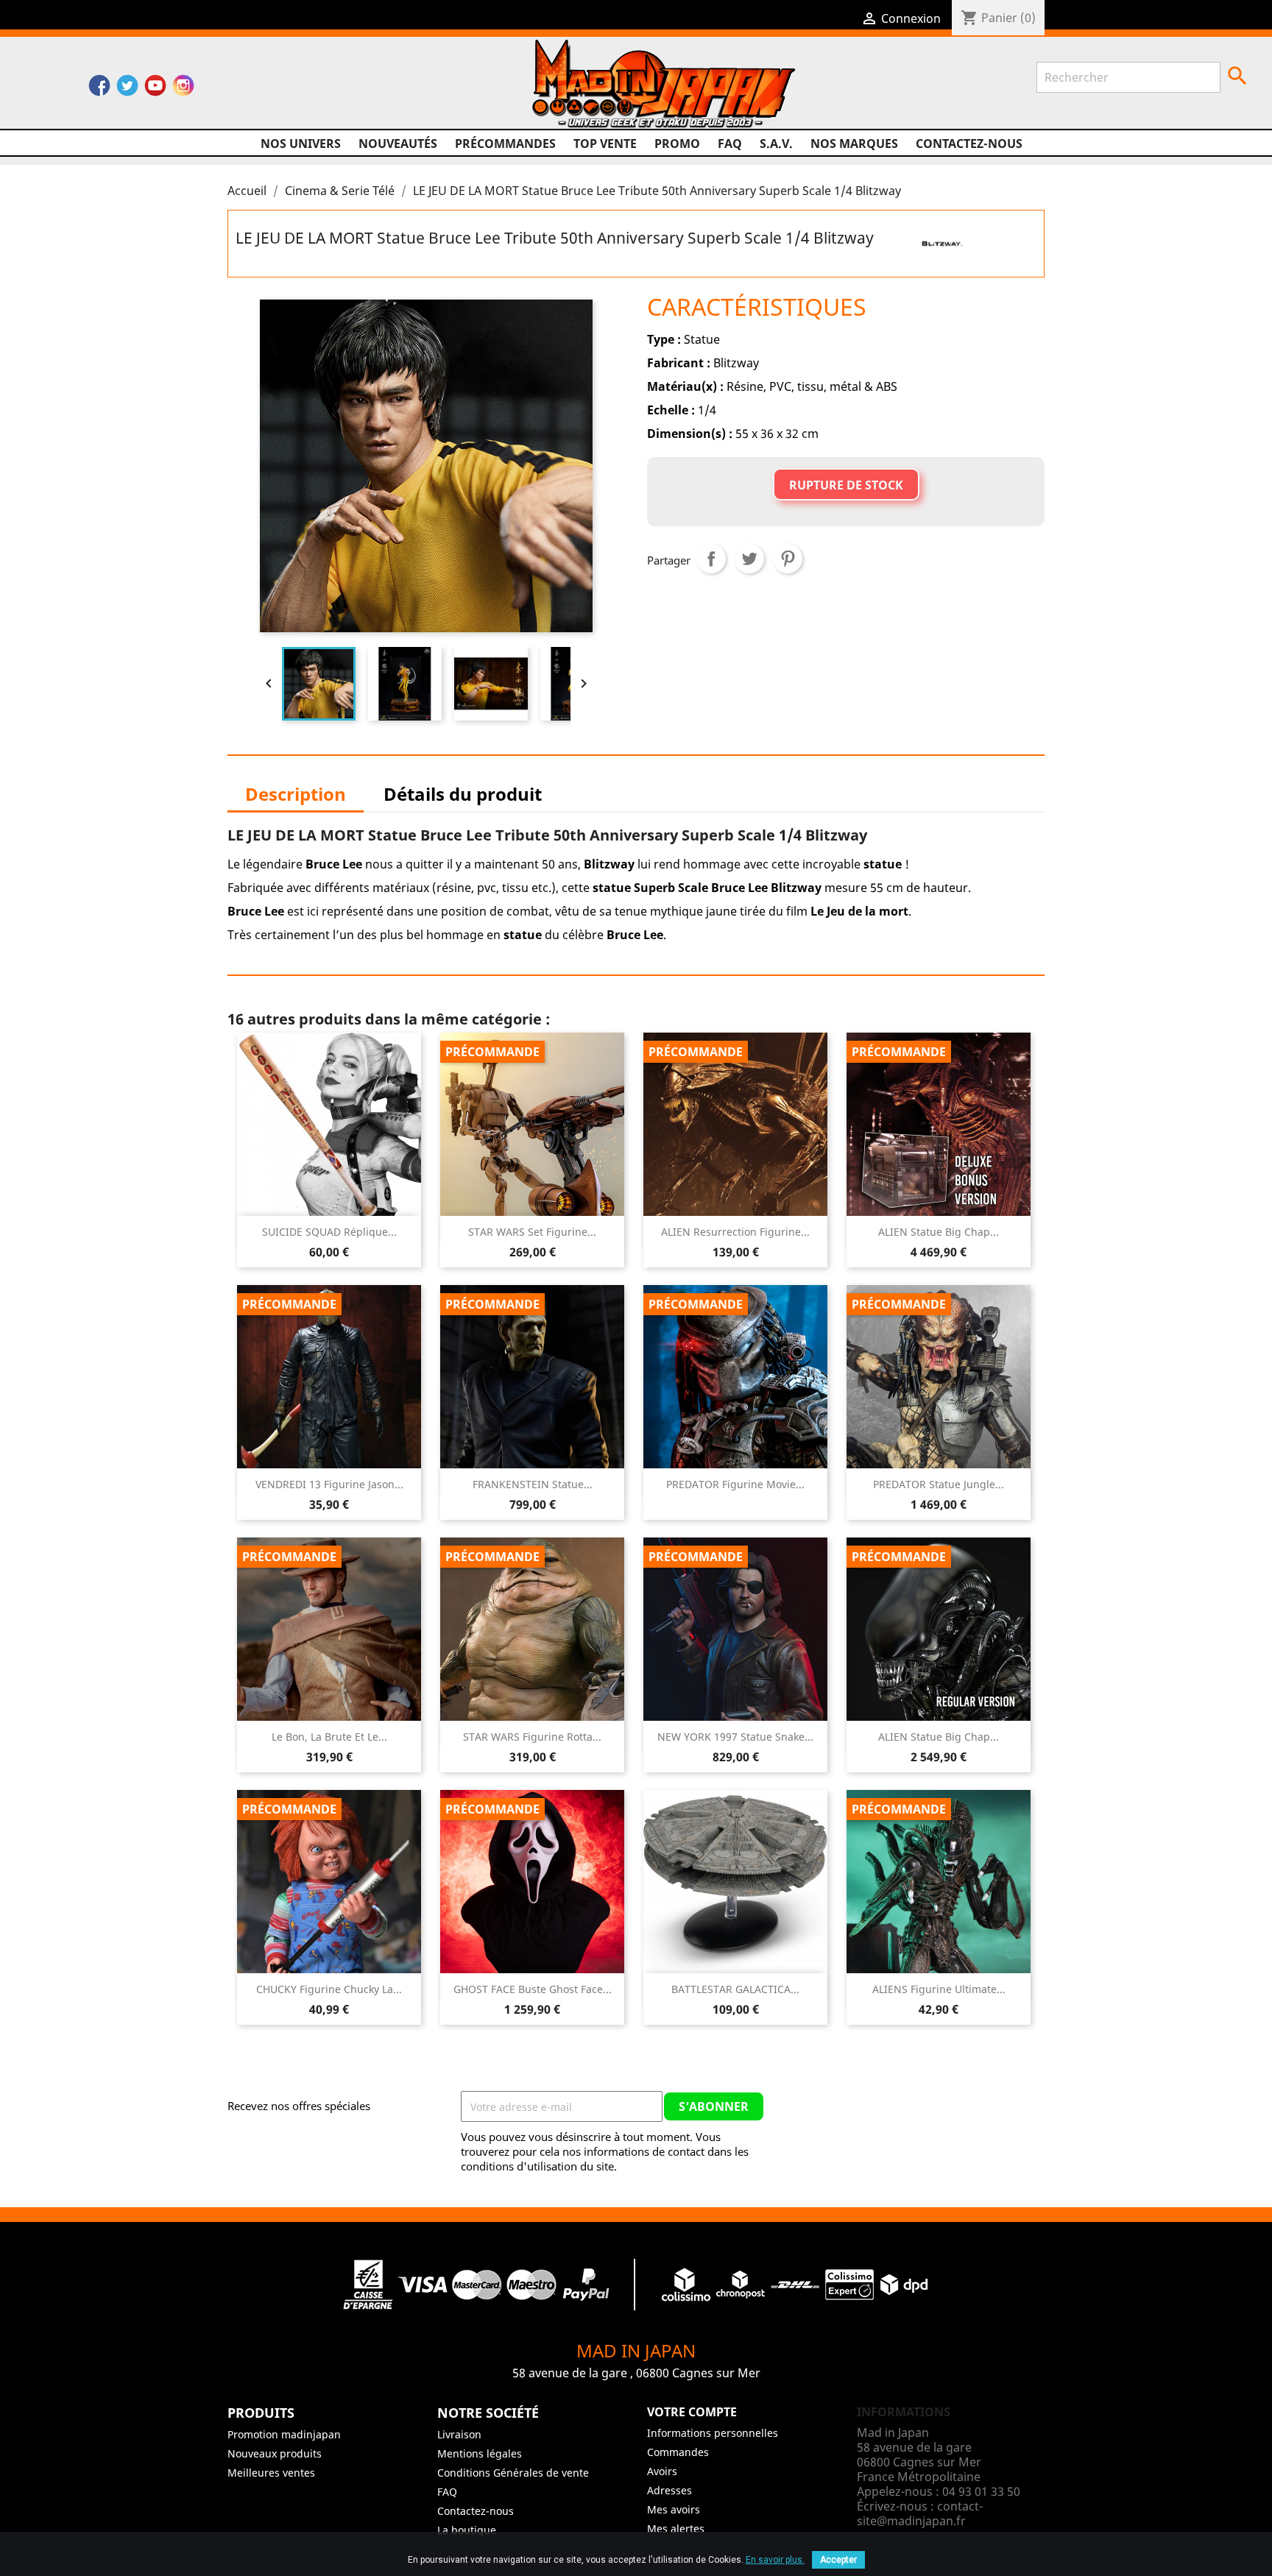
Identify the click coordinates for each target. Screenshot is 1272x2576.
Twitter (127, 89)
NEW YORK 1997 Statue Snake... (735, 1737)
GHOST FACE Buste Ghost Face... (533, 1989)
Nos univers (301, 144)
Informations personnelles (713, 2433)
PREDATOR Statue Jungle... (939, 1484)
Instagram (183, 89)
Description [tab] (296, 794)
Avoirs (662, 2471)
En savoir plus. (775, 2560)
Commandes (678, 2452)
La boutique (467, 2530)
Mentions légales (480, 2453)
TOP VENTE (605, 144)
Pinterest (788, 559)
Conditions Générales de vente (513, 2473)
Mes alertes (676, 2529)
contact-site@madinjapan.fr (920, 2513)
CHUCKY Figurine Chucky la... (329, 1989)
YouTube (155, 89)
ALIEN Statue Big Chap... (939, 1232)
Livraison (459, 2434)
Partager (711, 559)
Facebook (99, 89)
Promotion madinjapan (284, 2434)
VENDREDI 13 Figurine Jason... (329, 1484)
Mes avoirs (674, 2509)
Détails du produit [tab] (463, 794)
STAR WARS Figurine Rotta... (532, 1737)
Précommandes (505, 144)
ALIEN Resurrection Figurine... (735, 1232)
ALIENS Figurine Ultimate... (939, 1989)
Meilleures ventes (271, 2473)
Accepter (838, 2560)
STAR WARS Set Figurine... (532, 1232)
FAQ (730, 144)
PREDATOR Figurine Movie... (735, 1484)
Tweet (749, 559)
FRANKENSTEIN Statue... (533, 1484)
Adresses (669, 2490)
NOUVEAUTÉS (398, 144)
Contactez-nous (969, 144)
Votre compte (692, 2412)
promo (677, 144)
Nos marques (854, 144)
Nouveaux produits (275, 2453)
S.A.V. (776, 144)
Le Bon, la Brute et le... (329, 1737)
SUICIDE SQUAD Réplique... (329, 1232)
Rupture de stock (846, 485)
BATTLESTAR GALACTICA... (735, 1989)
